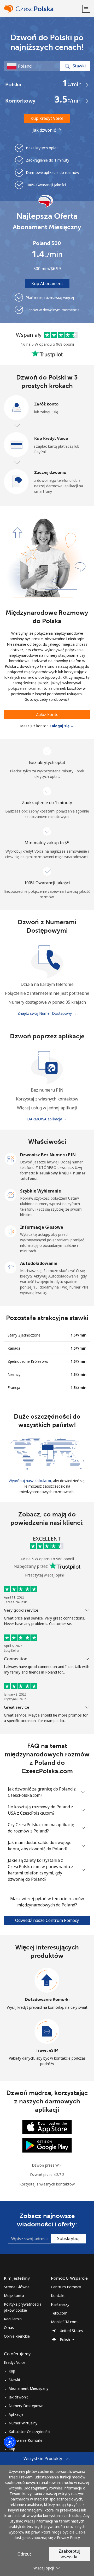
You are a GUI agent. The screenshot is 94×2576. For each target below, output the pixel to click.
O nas (9, 2328)
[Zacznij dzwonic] (16, 482)
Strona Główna (17, 2287)
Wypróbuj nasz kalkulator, (30, 1481)
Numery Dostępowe (26, 2406)
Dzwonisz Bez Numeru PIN (48, 1155)
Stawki (14, 2380)
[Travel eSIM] (47, 2032)
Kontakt (58, 2296)
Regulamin (13, 2319)
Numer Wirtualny (23, 2423)
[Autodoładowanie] (11, 1267)
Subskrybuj (68, 2238)
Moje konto (14, 2296)
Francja (14, 1388)
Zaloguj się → (62, 726)
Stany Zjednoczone (24, 1335)
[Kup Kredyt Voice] (16, 445)
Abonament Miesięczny (28, 2388)
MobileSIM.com (64, 2322)
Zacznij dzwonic (50, 472)
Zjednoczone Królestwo (28, 1361)
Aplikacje (16, 2414)
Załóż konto (46, 404)
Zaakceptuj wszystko (69, 2554)
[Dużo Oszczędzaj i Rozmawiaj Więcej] (47, 1454)
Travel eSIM (47, 2050)
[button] (86, 9)
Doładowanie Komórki (47, 1999)
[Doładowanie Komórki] (47, 1980)
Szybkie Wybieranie (41, 1191)
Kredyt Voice (15, 2362)
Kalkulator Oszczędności (29, 2432)
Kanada (14, 1348)
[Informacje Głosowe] (11, 1231)
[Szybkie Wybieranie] (11, 1195)
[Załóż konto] (16, 408)
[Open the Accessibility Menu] (10, 2442)
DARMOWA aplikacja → (47, 1119)
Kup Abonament (47, 284)
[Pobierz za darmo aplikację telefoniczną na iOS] (47, 2127)
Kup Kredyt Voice (51, 438)
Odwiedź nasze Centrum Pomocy (47, 1920)
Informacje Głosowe (42, 1227)
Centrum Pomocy (66, 2287)
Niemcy (14, 1374)
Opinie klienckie (17, 2336)
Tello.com (59, 2313)
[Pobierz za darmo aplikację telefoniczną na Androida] (47, 2145)
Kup (12, 2371)
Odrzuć (25, 2554)
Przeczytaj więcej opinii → (47, 1575)
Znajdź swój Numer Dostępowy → (47, 1013)
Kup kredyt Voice (47, 118)
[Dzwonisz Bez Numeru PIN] (11, 1158)
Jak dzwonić (45, 130)
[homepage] (42, 9)
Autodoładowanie (39, 1263)
